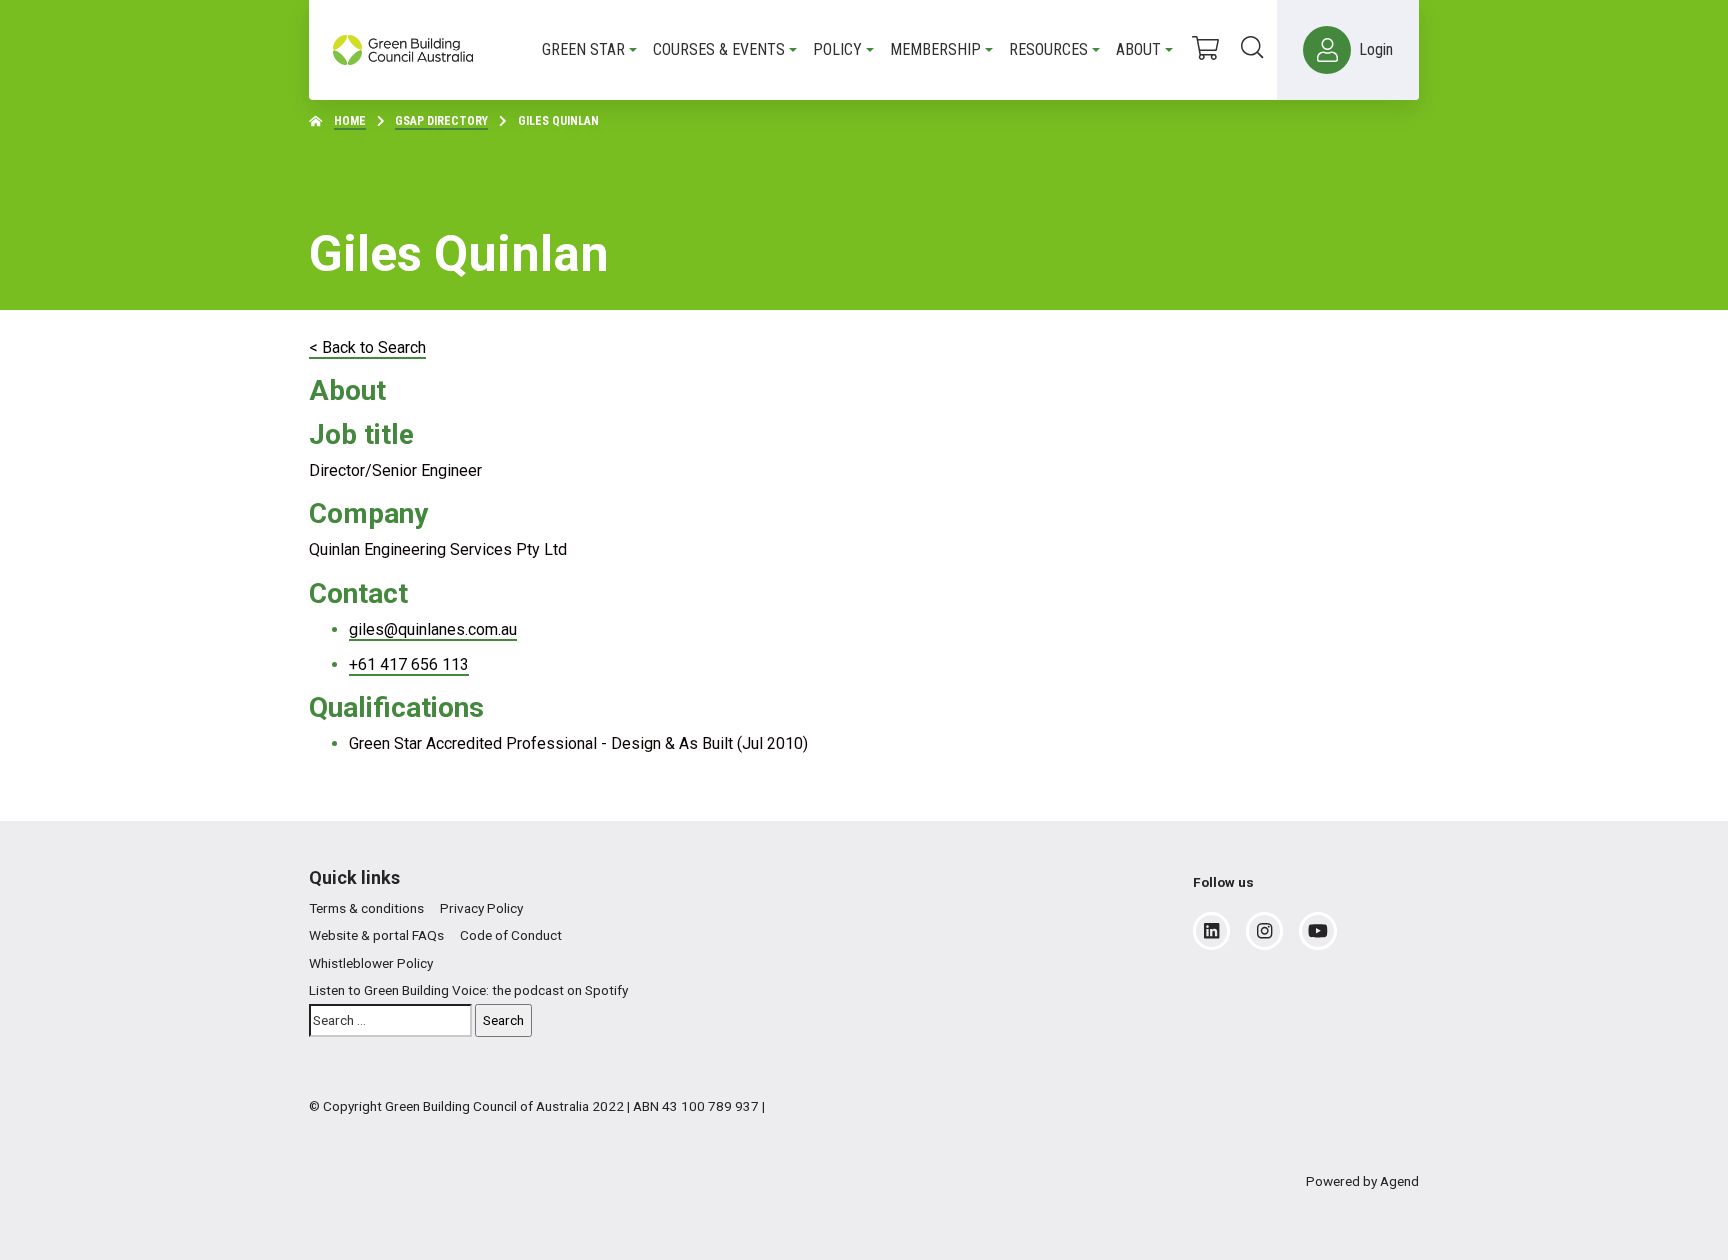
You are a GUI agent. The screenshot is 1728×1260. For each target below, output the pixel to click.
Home (350, 121)
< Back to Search (367, 347)
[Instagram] (1264, 931)
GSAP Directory (441, 121)
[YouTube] (1318, 931)
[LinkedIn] (1211, 931)
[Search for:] (390, 1020)
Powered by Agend (1362, 1181)
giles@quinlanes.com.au (433, 629)
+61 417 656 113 (409, 664)
